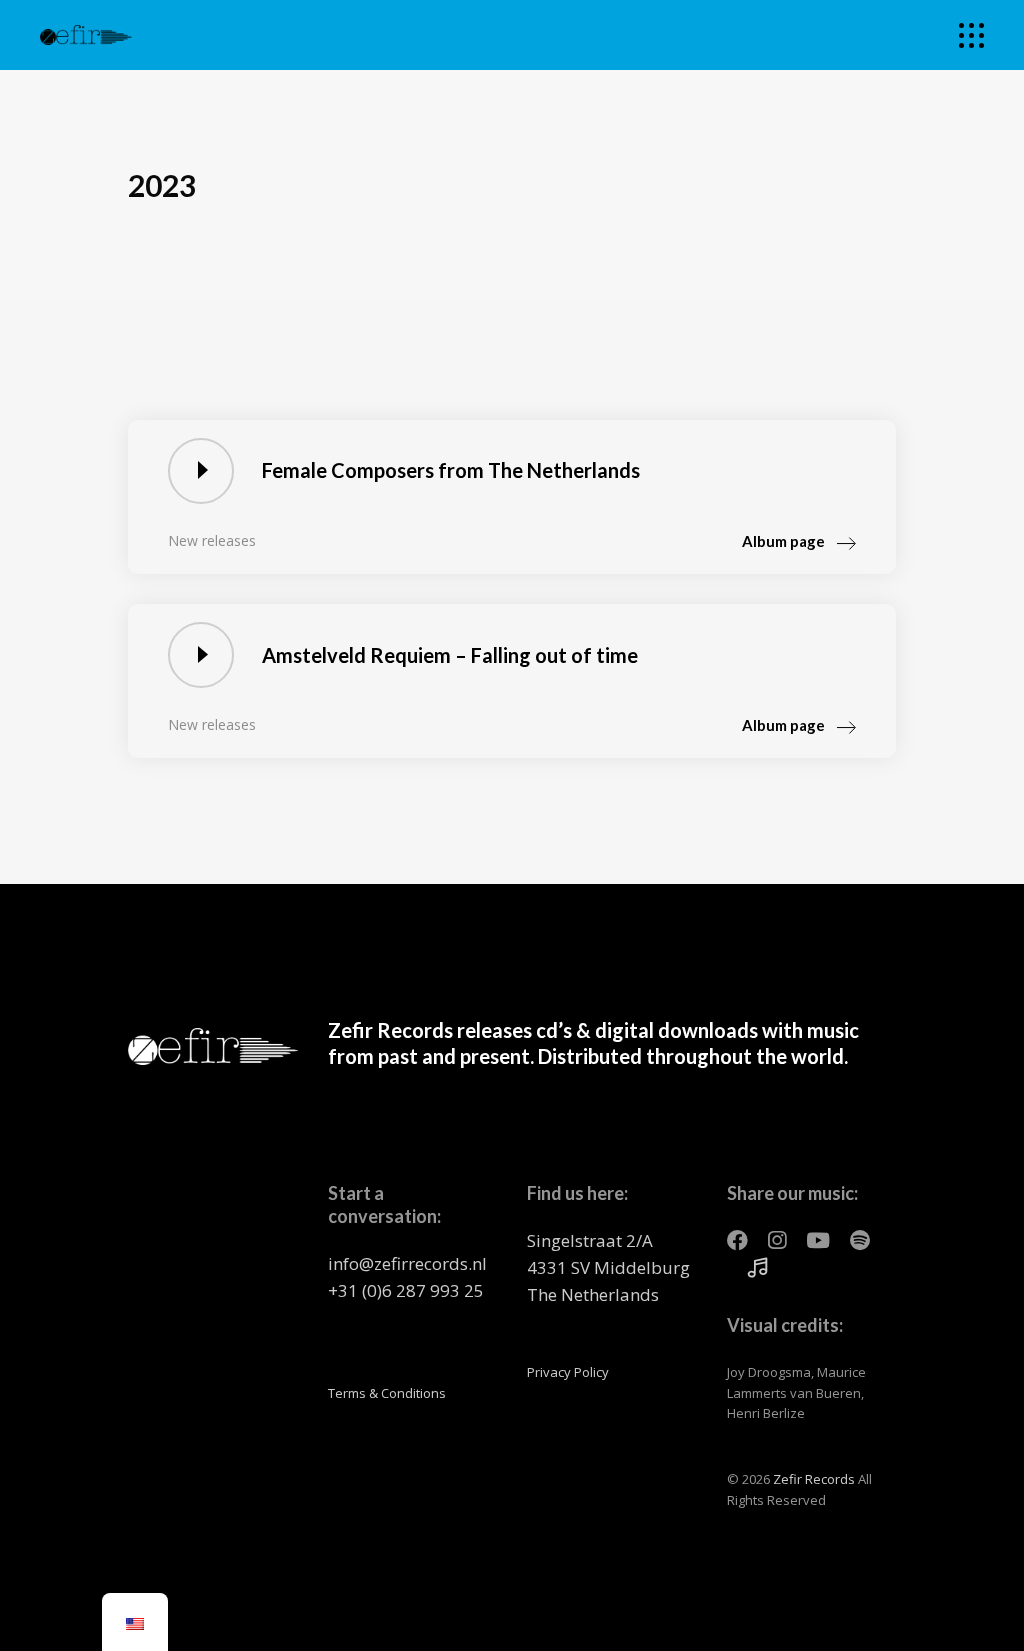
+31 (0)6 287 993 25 (406, 1290)
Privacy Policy (568, 1372)
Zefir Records (814, 1479)
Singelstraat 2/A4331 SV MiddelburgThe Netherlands (608, 1267)
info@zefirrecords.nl (407, 1263)
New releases (212, 540)
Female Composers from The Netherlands (451, 470)
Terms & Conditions (387, 1393)
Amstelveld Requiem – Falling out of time (450, 655)
